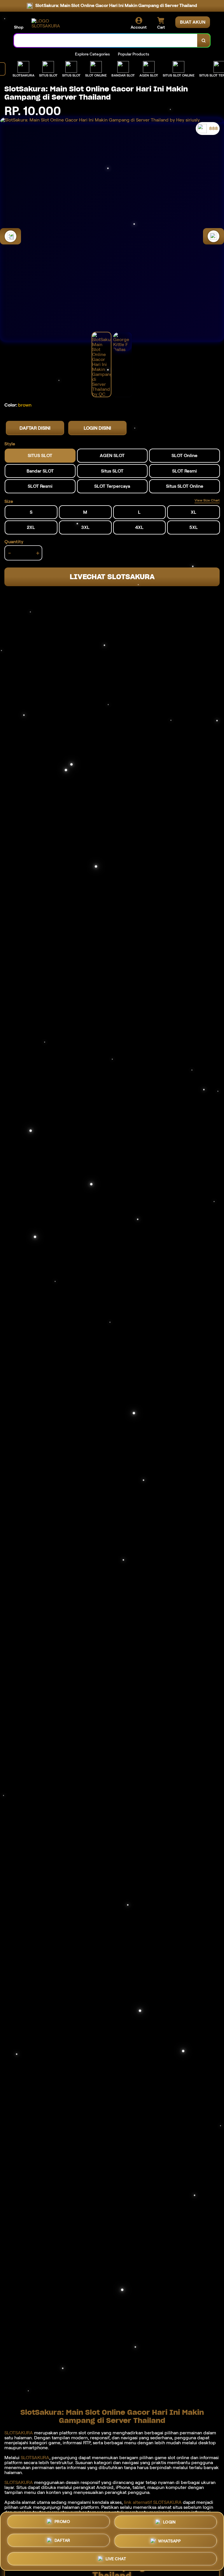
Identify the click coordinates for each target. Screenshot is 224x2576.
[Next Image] (213, 236)
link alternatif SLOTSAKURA (153, 2502)
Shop (19, 27)
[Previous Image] (10, 236)
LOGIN (169, 2524)
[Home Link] (48, 23)
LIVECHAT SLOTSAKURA (112, 577)
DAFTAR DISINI (35, 428)
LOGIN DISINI (97, 428)
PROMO (62, 2524)
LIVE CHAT (116, 2557)
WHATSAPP (169, 2540)
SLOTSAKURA (19, 2433)
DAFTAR (62, 2541)
